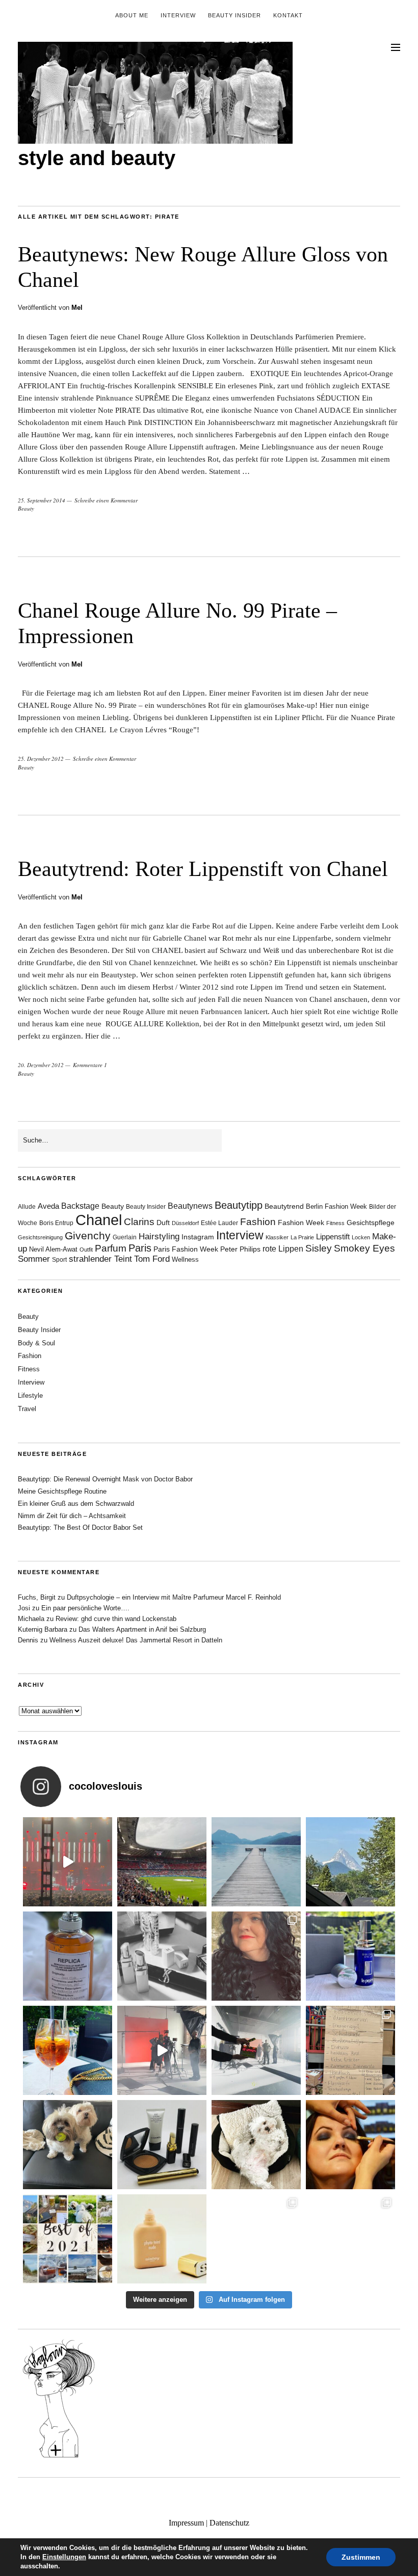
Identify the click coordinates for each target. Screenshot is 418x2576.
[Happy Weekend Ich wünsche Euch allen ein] (256, 2145)
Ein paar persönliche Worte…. (85, 1608)
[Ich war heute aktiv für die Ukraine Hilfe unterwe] (350, 2050)
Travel (27, 1409)
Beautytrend (284, 1206)
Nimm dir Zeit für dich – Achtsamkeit (72, 1516)
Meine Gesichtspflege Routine (62, 1491)
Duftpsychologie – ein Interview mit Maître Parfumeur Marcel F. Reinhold (174, 1597)
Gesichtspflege (371, 1223)
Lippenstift (333, 1237)
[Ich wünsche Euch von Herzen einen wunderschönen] (68, 2239)
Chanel (99, 1220)
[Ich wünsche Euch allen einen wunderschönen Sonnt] (68, 2050)
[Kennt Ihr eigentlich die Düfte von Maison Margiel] (68, 1956)
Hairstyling (159, 1237)
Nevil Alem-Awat (53, 1249)
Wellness (185, 1259)
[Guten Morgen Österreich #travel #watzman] (350, 1862)
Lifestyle (30, 1396)
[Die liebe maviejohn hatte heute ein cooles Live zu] (162, 2145)
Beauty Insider (234, 15)
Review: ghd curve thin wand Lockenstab (116, 1619)
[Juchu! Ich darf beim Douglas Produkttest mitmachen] (350, 1956)
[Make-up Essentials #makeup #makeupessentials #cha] (162, 1956)
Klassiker (277, 1237)
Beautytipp (239, 1205)
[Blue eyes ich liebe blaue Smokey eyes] (350, 2145)
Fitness (335, 1223)
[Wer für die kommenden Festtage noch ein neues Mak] (162, 2239)
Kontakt (288, 15)
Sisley (319, 1248)
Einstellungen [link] (64, 2557)
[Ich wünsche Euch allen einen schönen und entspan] (162, 1862)
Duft (163, 1223)
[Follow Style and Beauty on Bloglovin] (59, 2457)
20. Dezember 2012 (41, 1065)
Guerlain (125, 1237)
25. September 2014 (42, 500)
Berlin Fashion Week (336, 1206)
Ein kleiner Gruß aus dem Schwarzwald (76, 1504)
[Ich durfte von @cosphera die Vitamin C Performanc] (256, 2239)
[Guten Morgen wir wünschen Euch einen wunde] (68, 2145)
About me (132, 15)
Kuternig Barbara (43, 1629)
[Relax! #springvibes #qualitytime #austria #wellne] (256, 1862)
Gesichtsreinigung (40, 1237)
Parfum (111, 1248)
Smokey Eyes (364, 1248)
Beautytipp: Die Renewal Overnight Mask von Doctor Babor (105, 1479)
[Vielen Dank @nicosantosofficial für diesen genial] (68, 1862)
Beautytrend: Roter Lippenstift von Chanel (203, 869)
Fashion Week (301, 1223)
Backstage (80, 1206)
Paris (140, 1248)
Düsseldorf (185, 1223)
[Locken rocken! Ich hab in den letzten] (256, 1956)
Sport (59, 1260)
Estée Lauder (219, 1223)
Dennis (28, 1640)
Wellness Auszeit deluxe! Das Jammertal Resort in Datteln (136, 1640)
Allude (27, 1207)
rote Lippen (283, 1249)
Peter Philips (240, 1249)
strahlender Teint (100, 1259)
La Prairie (302, 1237)
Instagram (198, 1237)
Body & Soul (36, 1343)
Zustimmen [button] (361, 2557)
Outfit (86, 1250)
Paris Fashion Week (186, 1249)
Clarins (139, 1222)
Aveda (48, 1206)
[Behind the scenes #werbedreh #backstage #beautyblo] (256, 2050)
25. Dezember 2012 (41, 759)
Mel (77, 308)
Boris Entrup (56, 1223)
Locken (361, 1237)
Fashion (258, 1222)
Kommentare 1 (90, 1065)
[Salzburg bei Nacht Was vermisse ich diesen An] (350, 2239)
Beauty (26, 508)
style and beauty (97, 158)
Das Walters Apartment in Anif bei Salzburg (142, 1629)
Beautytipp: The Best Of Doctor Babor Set (80, 1528)
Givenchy (88, 1236)
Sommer (34, 1259)
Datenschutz (229, 2523)
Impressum (186, 2523)
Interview (178, 15)
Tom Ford (152, 1259)
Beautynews (190, 1206)
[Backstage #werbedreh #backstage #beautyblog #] (162, 2050)
